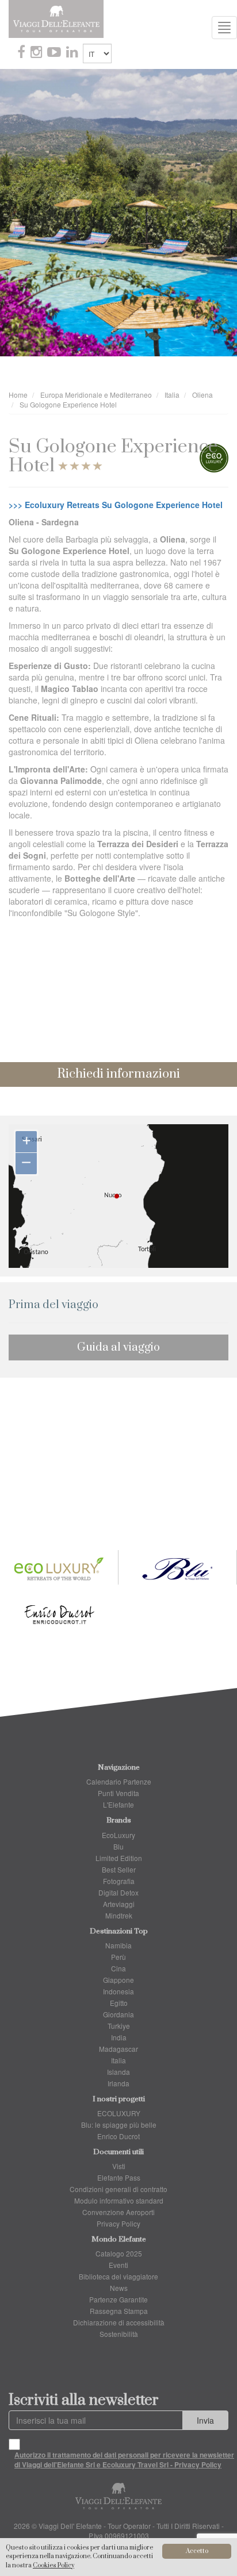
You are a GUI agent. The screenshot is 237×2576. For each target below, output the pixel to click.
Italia (118, 2060)
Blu (118, 1846)
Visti (119, 2166)
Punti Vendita (118, 1793)
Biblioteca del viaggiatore (118, 2276)
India (119, 2037)
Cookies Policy (53, 2566)
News (119, 2288)
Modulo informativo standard (119, 2200)
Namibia (118, 1945)
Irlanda (118, 2083)
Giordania (118, 2014)
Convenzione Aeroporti (118, 2212)
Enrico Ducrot (118, 2136)
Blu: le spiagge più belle (119, 2125)
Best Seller (119, 1869)
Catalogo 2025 (119, 2253)
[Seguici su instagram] (37, 53)
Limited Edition (119, 1858)
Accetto (197, 2551)
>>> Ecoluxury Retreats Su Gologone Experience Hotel (116, 505)
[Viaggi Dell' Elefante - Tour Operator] (56, 18)
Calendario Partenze (119, 1781)
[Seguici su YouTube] (55, 53)
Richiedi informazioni (118, 1074)
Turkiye (119, 2026)
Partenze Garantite (118, 2299)
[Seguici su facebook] (22, 53)
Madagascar (118, 2049)
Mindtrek (119, 1915)
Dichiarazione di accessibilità (119, 2322)
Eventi (118, 2265)
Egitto (119, 2003)
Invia (205, 2420)
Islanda (118, 2072)
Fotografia (119, 1881)
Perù (118, 1957)
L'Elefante (118, 1804)
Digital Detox (118, 1892)
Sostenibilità (119, 2334)
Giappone (118, 1980)
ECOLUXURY (119, 2113)
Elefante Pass (119, 2177)
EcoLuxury (118, 1835)
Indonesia (118, 1991)
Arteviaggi (119, 1904)
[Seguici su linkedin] (73, 53)
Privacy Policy (118, 2223)
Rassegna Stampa (119, 2311)
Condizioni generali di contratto (118, 2189)
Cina (118, 1968)
